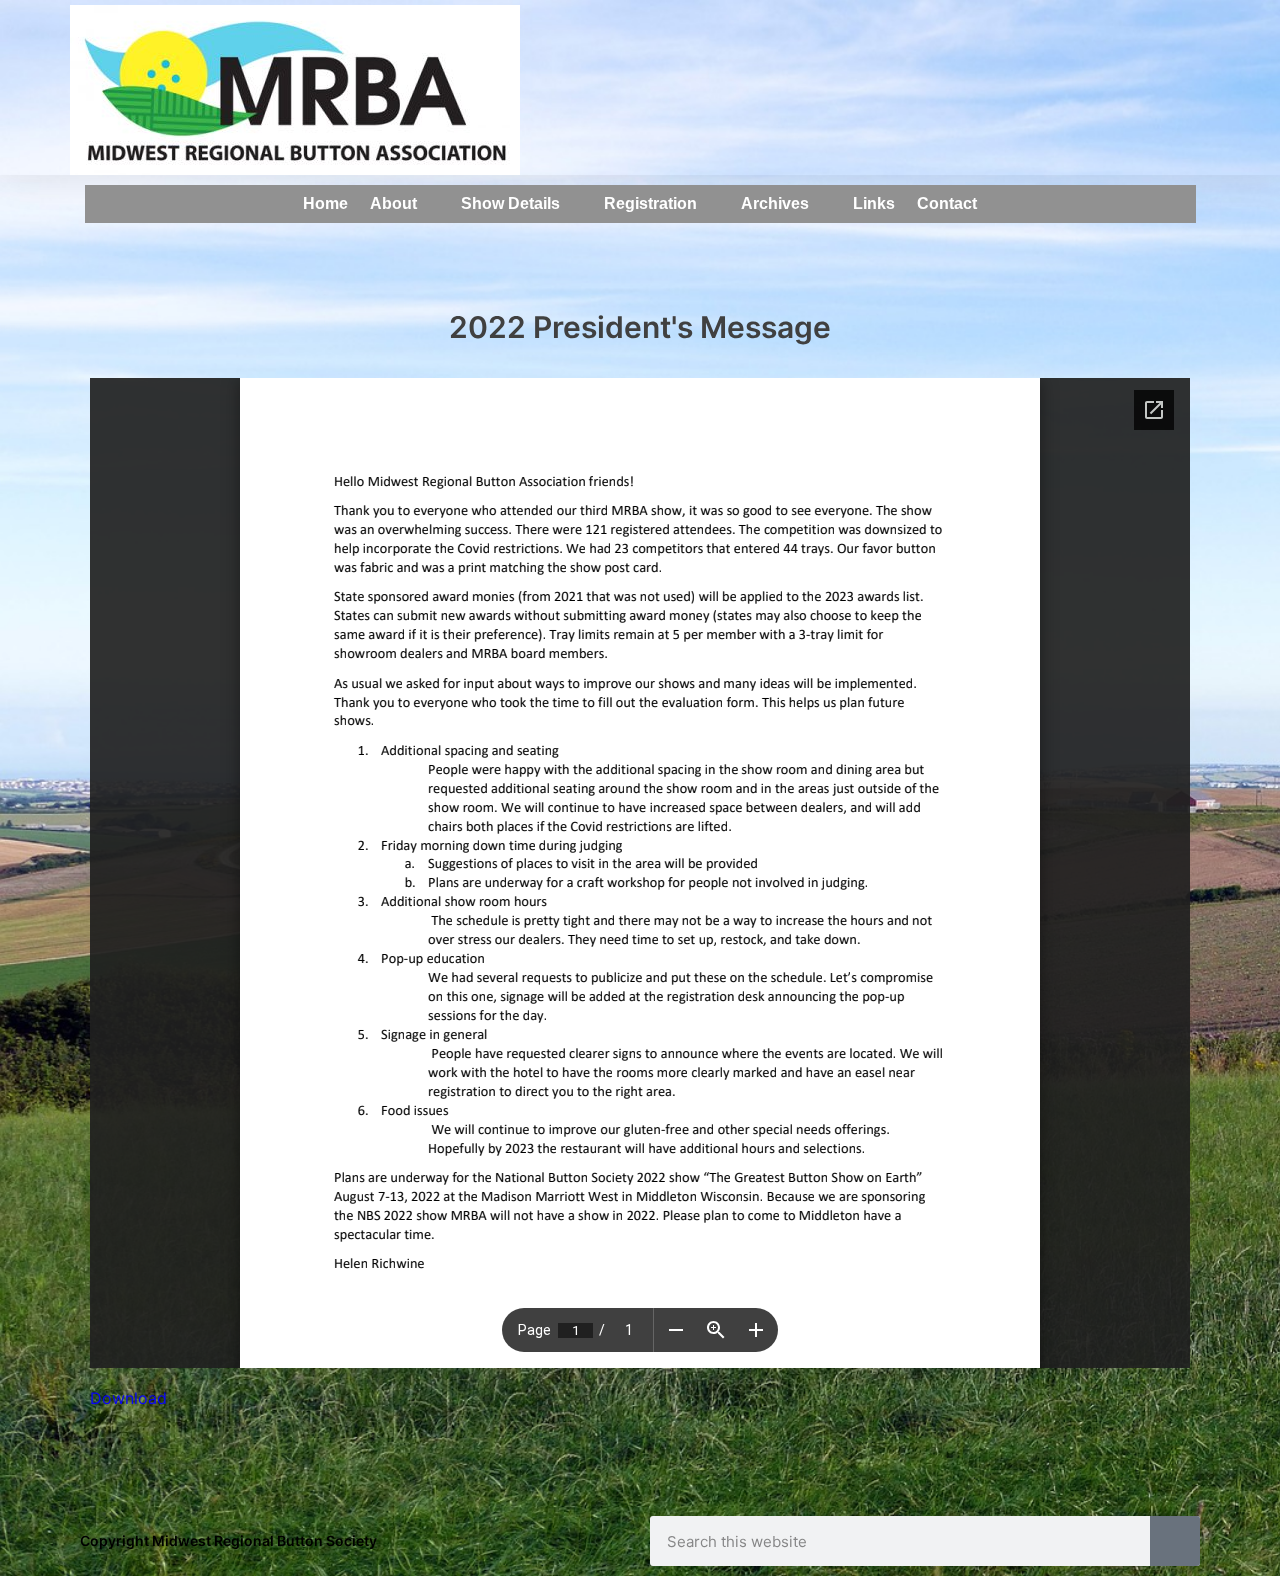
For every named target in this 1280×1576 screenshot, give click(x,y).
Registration (650, 203)
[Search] (1175, 1541)
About (393, 203)
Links (874, 203)
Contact (947, 203)
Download (128, 1398)
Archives (775, 203)
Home (325, 203)
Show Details (510, 203)
